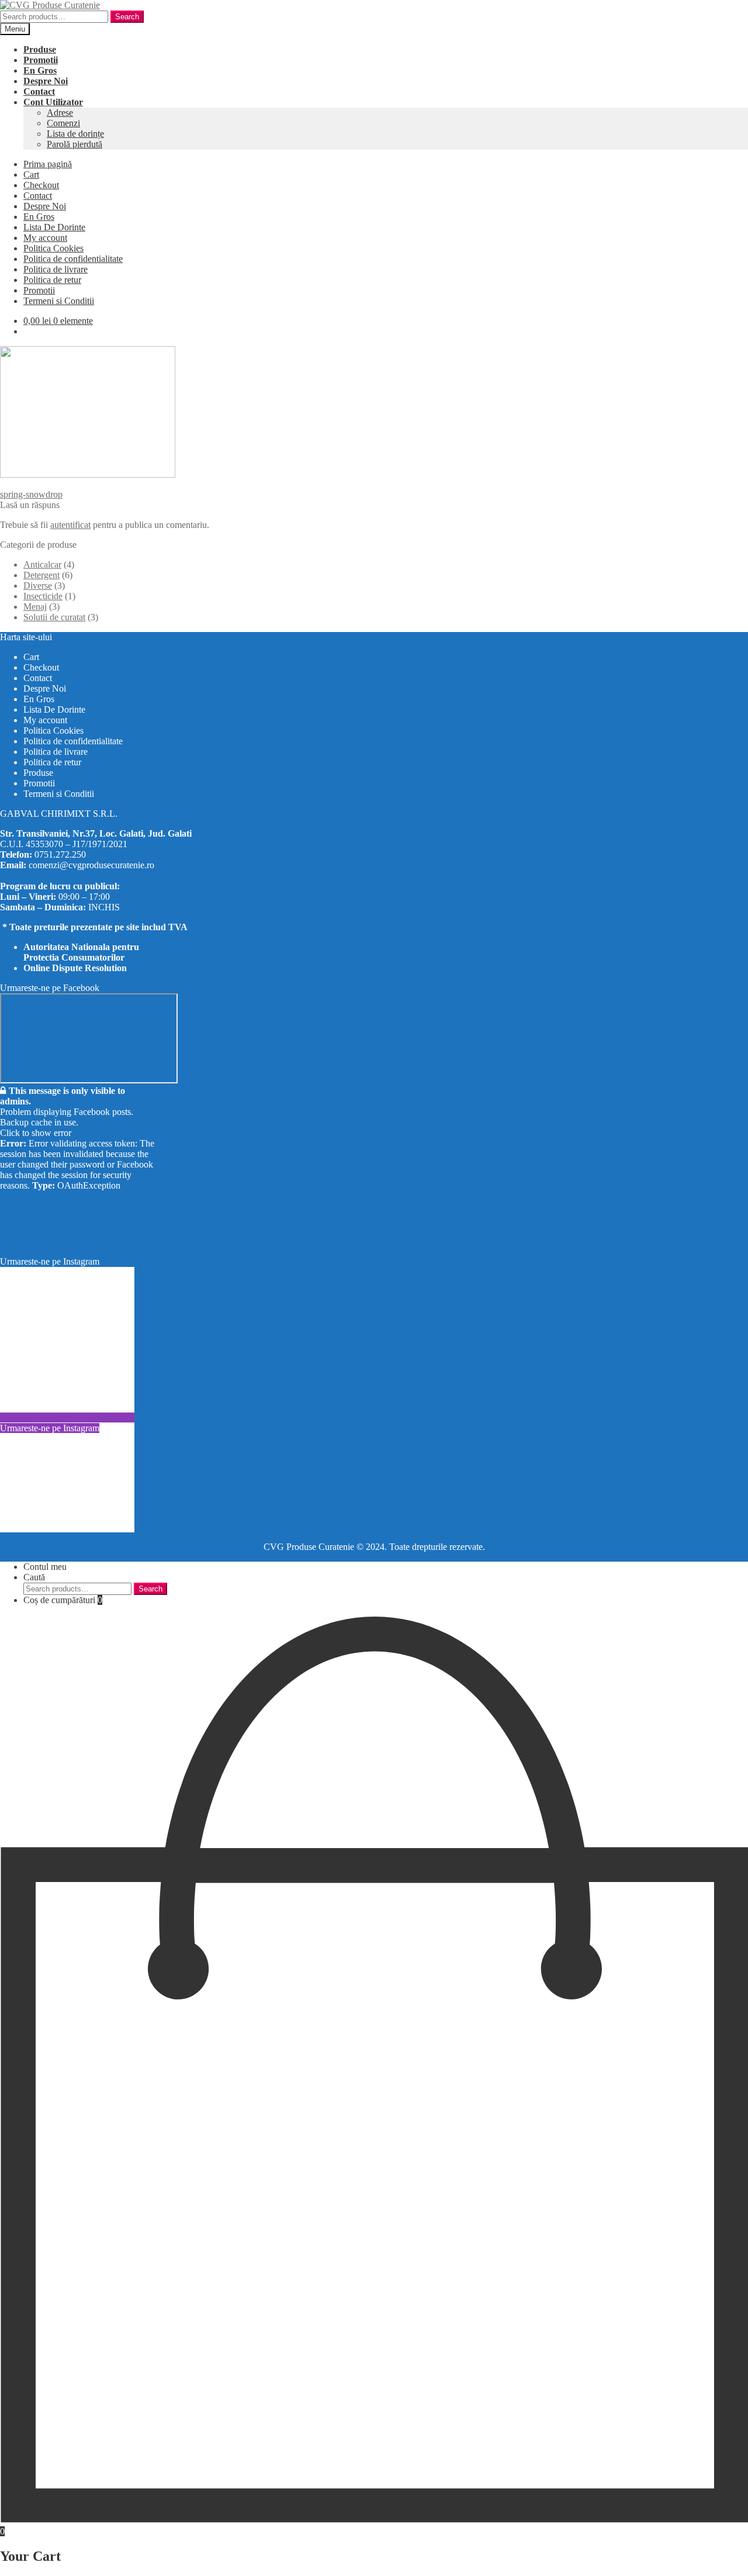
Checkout (41, 185)
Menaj (35, 607)
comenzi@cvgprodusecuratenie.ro (91, 865)
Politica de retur (52, 280)
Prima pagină (48, 164)
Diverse (38, 586)
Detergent (41, 575)
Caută (34, 1577)
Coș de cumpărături (63, 1600)
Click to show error (36, 1133)
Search (127, 17)
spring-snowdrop (31, 494)
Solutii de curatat (54, 617)
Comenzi (63, 123)
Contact (38, 196)
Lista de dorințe (75, 134)
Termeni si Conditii (59, 301)
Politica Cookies (53, 248)
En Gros (39, 217)
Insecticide (43, 596)
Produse (38, 773)
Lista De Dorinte (54, 227)
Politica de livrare (56, 269)
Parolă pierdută (75, 144)
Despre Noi (45, 206)
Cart (31, 175)
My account (45, 238)
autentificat (70, 525)
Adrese (60, 113)
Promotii (39, 290)
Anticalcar (42, 564)
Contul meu (45, 1567)
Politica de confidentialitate (73, 259)
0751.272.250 (60, 854)
